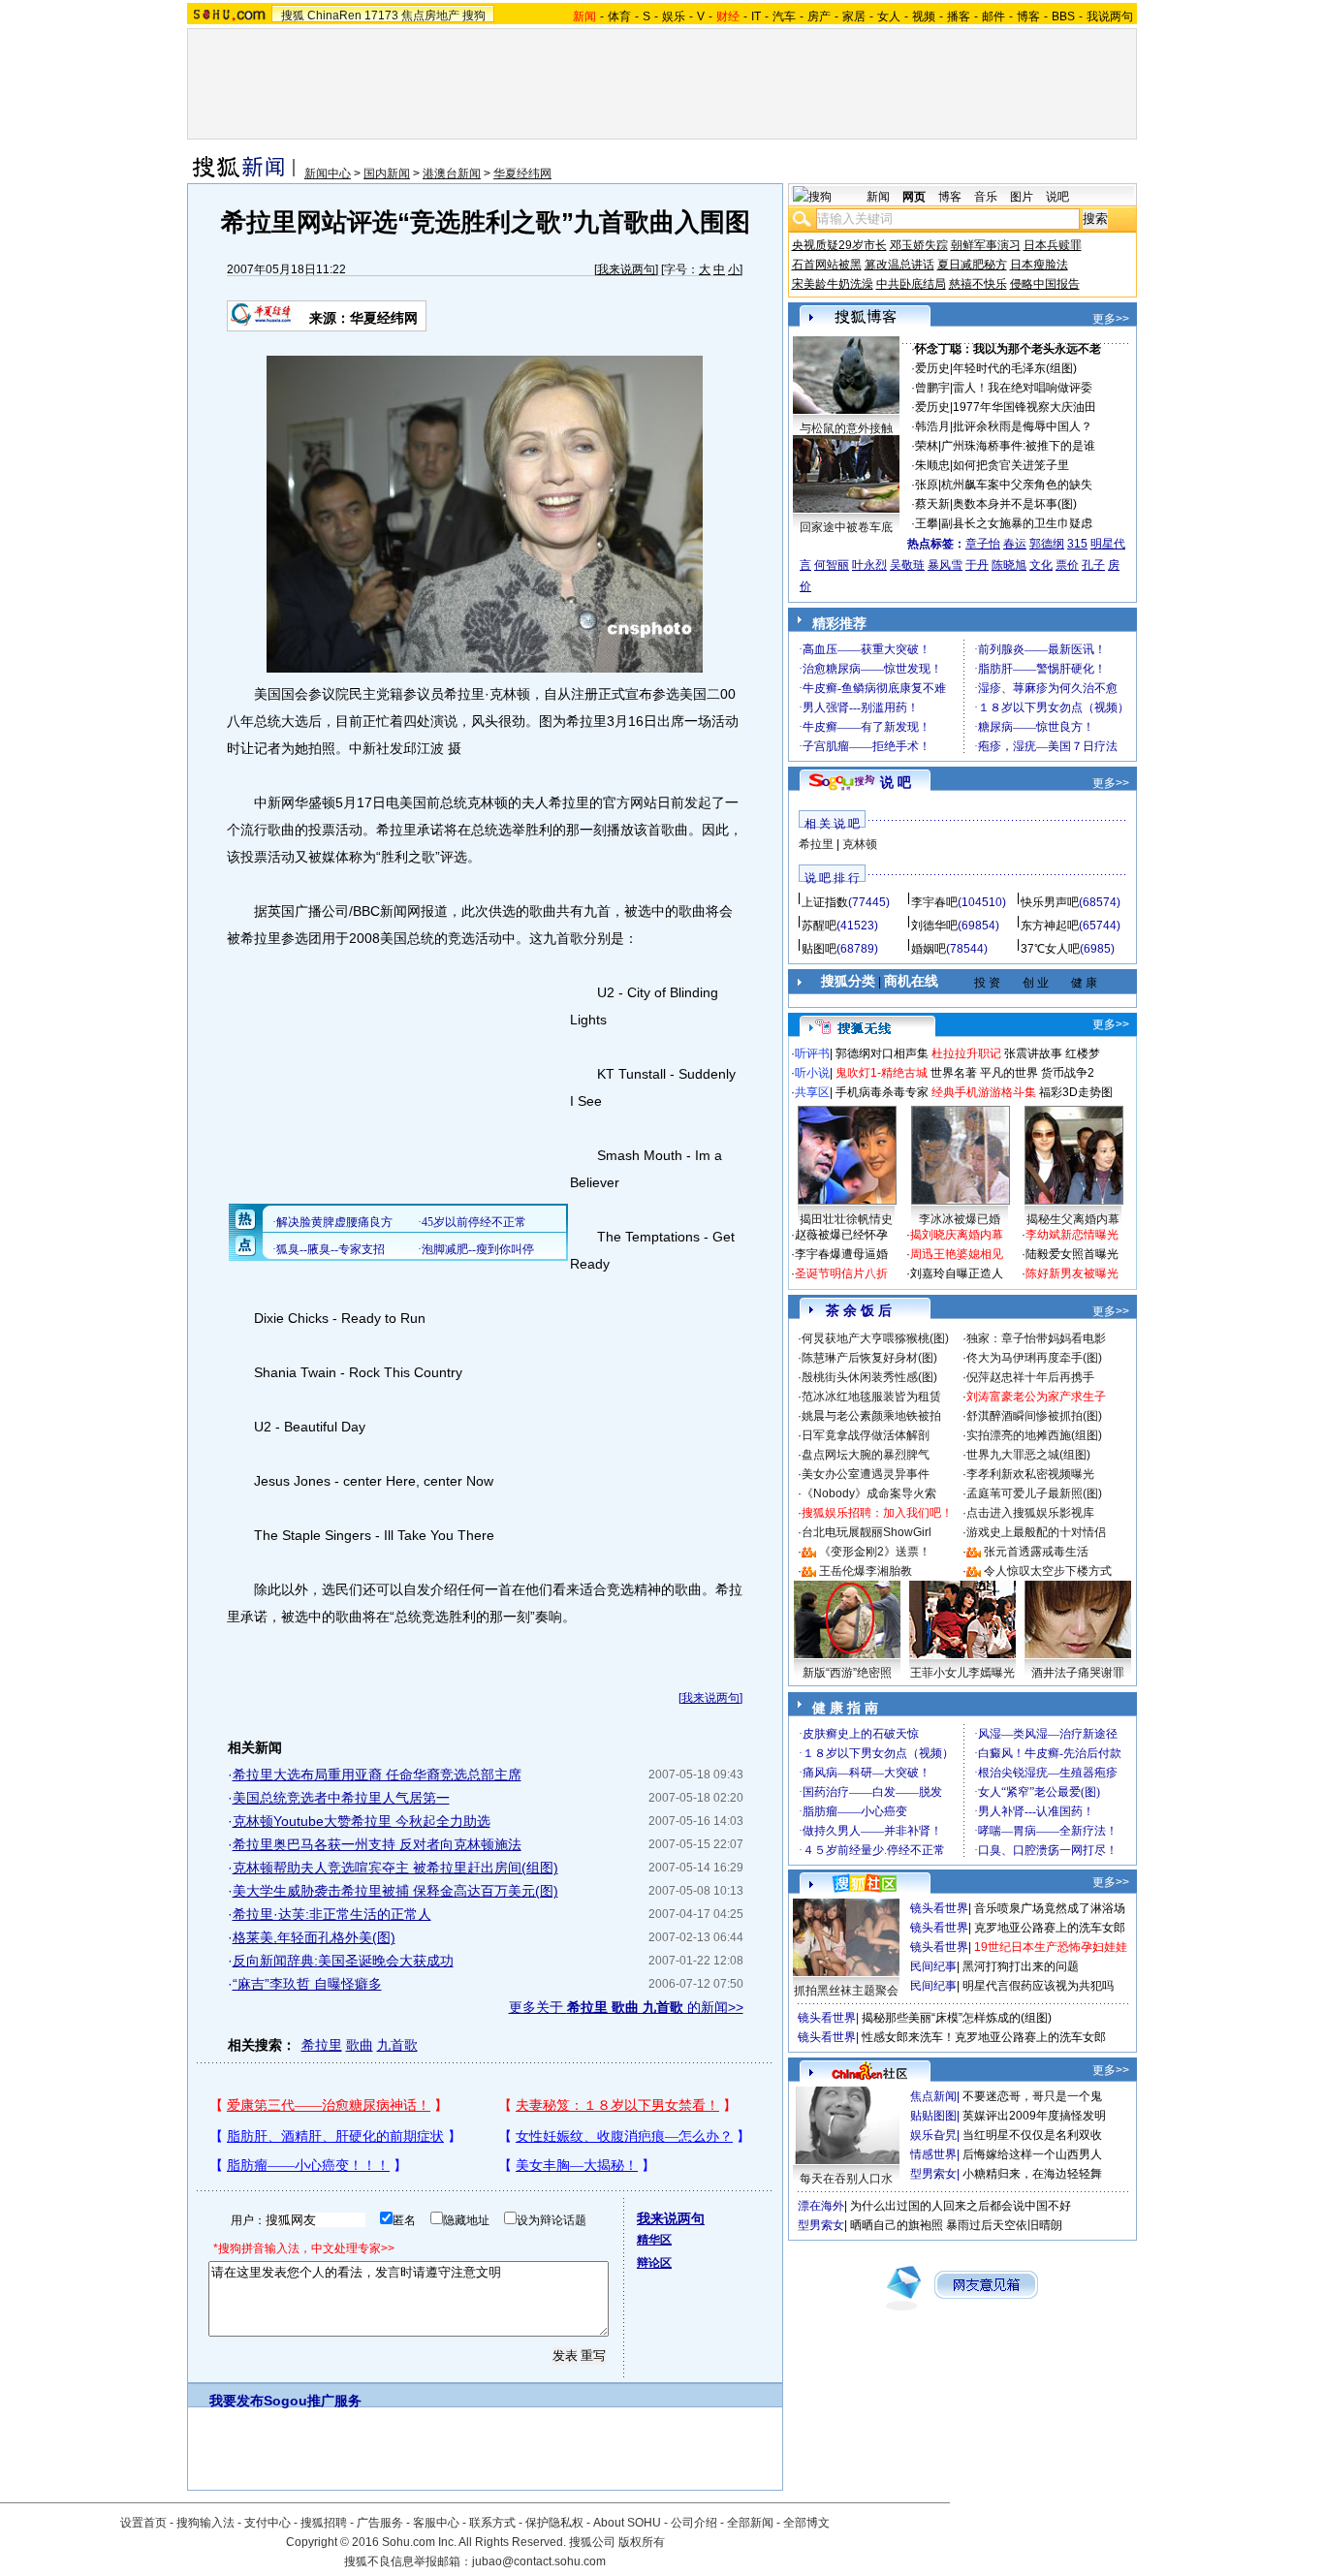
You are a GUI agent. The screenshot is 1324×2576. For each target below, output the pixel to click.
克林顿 (860, 844)
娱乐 (674, 16)
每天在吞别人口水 (846, 2179)
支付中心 (268, 2523)
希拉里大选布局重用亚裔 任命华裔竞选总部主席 (377, 1775)
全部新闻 (750, 2523)
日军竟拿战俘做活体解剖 (866, 1435)
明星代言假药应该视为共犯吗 (1038, 1986)
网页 (914, 197)
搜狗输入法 (205, 2523)
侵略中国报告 (1045, 284)
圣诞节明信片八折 (841, 1273)
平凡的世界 (1009, 1073)
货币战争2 (1068, 1073)
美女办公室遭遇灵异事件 (866, 1474)
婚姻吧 (929, 949)
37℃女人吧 (1050, 949)
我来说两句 (626, 269)
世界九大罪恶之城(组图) (1028, 1455)
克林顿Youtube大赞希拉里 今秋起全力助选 (362, 1821)
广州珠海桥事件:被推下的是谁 (1018, 446)
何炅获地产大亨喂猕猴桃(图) (875, 1338)
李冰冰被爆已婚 (960, 1219)
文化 (1041, 565)
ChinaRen (334, 16)
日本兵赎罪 (1053, 245)
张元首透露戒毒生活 (1036, 1552)
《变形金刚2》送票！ (875, 1552)
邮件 (993, 16)
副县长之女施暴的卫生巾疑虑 (1017, 523)
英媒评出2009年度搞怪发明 (1034, 2116)
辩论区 (654, 2263)
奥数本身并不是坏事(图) (1015, 504)
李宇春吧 (934, 902)
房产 (819, 16)
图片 (1022, 197)
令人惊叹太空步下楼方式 (1048, 1571)
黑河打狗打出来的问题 (1021, 1966)
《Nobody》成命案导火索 (869, 1493)
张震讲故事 (1033, 1053)
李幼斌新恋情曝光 (1072, 1235)
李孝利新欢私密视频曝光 (1030, 1474)
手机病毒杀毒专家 (882, 1092)
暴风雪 (945, 565)
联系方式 (492, 2523)
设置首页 (143, 2523)
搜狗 (474, 16)
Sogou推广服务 (313, 2401)
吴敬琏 (907, 565)
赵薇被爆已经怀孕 (841, 1235)
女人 (889, 16)
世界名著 (954, 1073)
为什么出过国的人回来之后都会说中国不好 (961, 2206)
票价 (1067, 565)
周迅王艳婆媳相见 (957, 1254)
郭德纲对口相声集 (882, 1053)
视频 (924, 16)
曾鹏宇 (932, 388)
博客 (1028, 16)
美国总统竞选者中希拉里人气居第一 (341, 1798)
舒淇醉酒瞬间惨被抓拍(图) (1034, 1416)
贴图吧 (819, 949)
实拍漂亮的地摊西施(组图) (1034, 1435)
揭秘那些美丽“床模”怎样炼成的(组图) (957, 2018)
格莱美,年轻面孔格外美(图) (314, 1937)
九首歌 (397, 2045)
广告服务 (380, 2523)
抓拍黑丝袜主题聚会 (846, 1991)
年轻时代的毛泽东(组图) (1015, 368)
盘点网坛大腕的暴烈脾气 (866, 1455)
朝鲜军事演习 (986, 245)
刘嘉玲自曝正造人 (957, 1273)
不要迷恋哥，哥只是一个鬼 (1032, 2096)
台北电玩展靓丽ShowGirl (867, 1532)
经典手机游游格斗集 (984, 1092)
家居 (854, 16)
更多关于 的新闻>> (626, 2007)
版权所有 (642, 2542)
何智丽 (832, 565)
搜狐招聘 (324, 2523)
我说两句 (1110, 16)
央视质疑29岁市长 (839, 245)
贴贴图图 (933, 2116)
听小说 (812, 1073)
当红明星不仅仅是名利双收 (1032, 2135)
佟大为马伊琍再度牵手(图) (1034, 1358)
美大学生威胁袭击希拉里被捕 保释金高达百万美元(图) (395, 1891)
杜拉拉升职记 (966, 1053)
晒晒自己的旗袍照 (897, 2225)
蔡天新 (932, 504)
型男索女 (933, 2174)
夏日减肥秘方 (972, 265)
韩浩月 (932, 426)
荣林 (927, 446)
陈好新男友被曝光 (1072, 1273)
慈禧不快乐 (978, 284)
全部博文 (806, 2523)
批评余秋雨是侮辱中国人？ (1023, 426)
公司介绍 (694, 2523)
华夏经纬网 (522, 173)
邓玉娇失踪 (919, 245)
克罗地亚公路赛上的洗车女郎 (1050, 1928)
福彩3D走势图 (1076, 1092)
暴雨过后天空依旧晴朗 (1004, 2225)
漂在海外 (821, 2206)
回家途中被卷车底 (846, 527)
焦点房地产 (430, 16)
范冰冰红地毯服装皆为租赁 (871, 1397)
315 (1077, 544)
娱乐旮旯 (933, 2135)
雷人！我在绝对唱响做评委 (1023, 388)
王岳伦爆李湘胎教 (866, 1571)
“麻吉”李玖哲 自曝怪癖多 (307, 1984)
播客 (959, 16)
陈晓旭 (1009, 565)
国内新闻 (387, 173)
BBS (1063, 16)
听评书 (812, 1053)
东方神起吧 (1050, 926)
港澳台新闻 (452, 173)
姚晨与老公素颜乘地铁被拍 (871, 1416)
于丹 (977, 565)
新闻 (878, 197)
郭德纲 (1047, 544)
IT (756, 16)
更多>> (1111, 319)
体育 (619, 16)
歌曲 (360, 2045)
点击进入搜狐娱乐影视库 (1030, 1513)
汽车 (784, 16)
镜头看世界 (939, 1908)
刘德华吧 (934, 926)
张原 (927, 485)
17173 (381, 16)
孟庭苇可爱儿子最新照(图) (1034, 1493)
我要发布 (236, 2401)
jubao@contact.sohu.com (539, 2561)
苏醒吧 (819, 926)
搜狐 (293, 16)
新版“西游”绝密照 (847, 1673)
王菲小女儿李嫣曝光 (962, 1673)
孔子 (1093, 565)
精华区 (654, 2240)
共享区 (812, 1092)
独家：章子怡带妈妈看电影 (1036, 1338)
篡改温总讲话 (899, 265)
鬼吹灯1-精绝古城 (882, 1073)
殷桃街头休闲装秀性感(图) (869, 1377)
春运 (1015, 544)
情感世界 (933, 2154)
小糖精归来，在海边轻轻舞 (1032, 2174)
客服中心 (436, 2523)
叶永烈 (869, 565)
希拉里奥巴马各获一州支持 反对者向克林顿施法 (377, 1844)
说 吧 (896, 782)
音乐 (986, 197)
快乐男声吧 (1050, 902)
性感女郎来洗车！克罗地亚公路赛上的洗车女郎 (984, 2037)
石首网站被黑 (827, 265)
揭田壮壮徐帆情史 (846, 1219)
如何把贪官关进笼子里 (1011, 465)
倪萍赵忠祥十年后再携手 (1030, 1377)
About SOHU (627, 2523)
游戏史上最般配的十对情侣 (1036, 1532)
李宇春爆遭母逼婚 (841, 1254)
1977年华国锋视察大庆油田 (1025, 407)
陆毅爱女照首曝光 (1072, 1254)
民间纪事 (933, 1966)
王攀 (927, 523)
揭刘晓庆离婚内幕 (957, 1235)
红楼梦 (1083, 1053)
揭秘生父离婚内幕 (1073, 1219)
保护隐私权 (554, 2523)
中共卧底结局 (911, 284)
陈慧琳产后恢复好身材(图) (869, 1358)
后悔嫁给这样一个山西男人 (1032, 2154)
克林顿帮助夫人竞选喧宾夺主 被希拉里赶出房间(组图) (395, 1868)
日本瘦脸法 (1039, 265)
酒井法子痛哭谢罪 (1078, 1673)
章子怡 (983, 544)
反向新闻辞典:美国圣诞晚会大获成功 (343, 1961)
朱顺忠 (932, 465)
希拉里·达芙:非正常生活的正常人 (332, 1914)
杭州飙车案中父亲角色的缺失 (1017, 485)
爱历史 (932, 368)
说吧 (1057, 197)
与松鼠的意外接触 (846, 428)
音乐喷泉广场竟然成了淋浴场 (1050, 1908)
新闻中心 (328, 173)
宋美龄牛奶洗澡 (833, 284)
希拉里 (322, 2045)
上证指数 (825, 902)
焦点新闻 (933, 2096)
